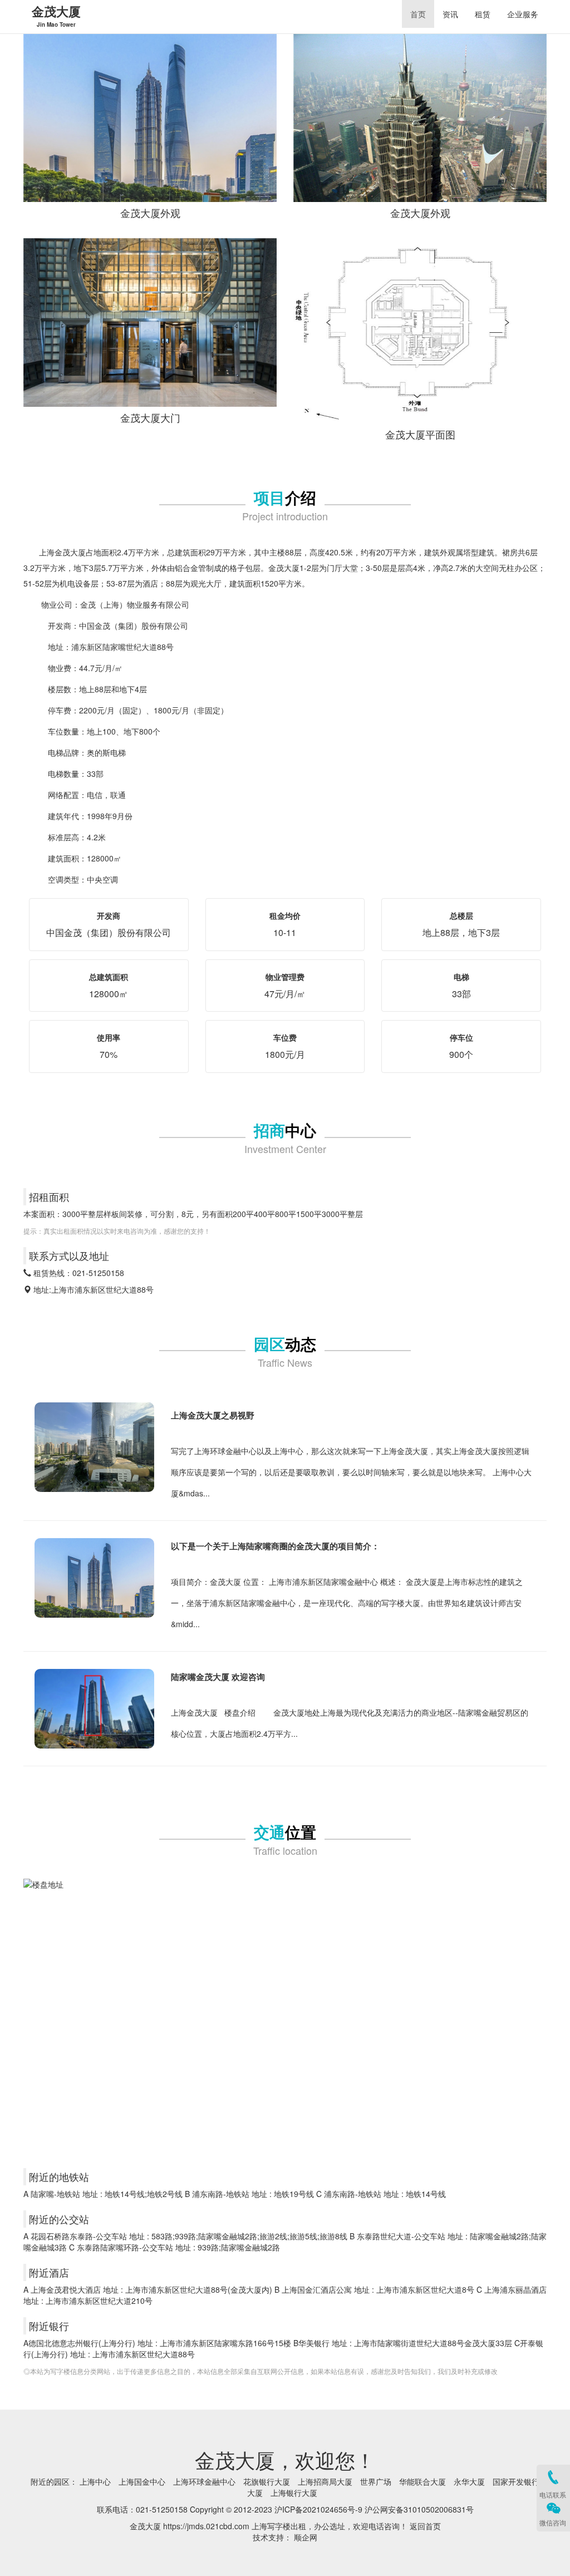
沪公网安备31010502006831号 (419, 2509)
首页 (418, 14)
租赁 (483, 14)
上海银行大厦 (294, 2493)
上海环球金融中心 (204, 2481)
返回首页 (425, 2526)
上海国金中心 (142, 2481)
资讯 (450, 14)
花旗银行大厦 (267, 2481)
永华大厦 (469, 2481)
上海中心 (95, 2481)
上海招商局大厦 (325, 2481)
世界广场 (376, 2481)
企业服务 (523, 14)
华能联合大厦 (422, 2481)
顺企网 (306, 2537)
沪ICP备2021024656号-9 (318, 2509)
